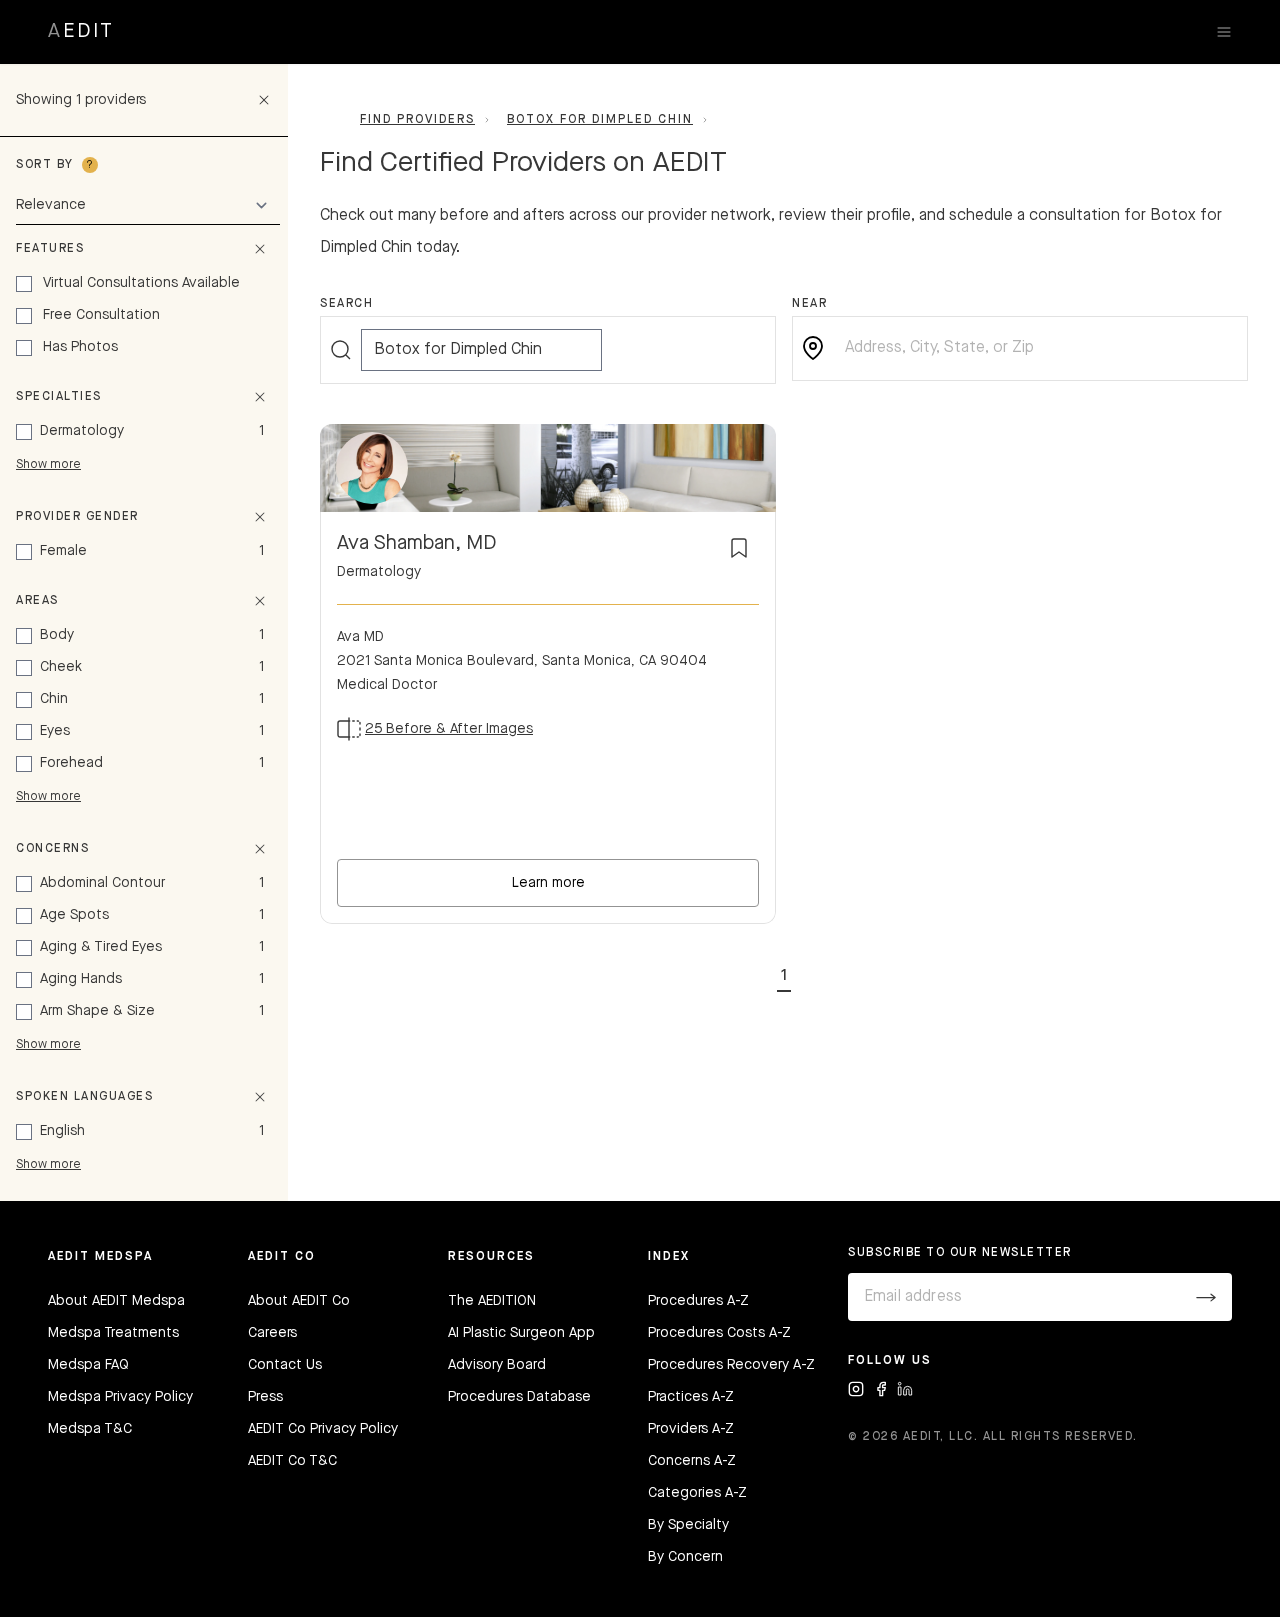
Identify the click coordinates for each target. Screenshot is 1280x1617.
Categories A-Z (697, 1493)
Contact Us (285, 1365)
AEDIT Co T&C (292, 1461)
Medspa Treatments (113, 1333)
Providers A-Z (691, 1429)
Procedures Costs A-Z (719, 1333)
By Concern (685, 1557)
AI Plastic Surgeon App (521, 1333)
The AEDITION (492, 1301)
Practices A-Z (691, 1397)
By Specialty (688, 1525)
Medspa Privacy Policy (120, 1397)
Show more (48, 465)
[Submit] (1206, 1297)
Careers (272, 1333)
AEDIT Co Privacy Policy (323, 1429)
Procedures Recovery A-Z (731, 1365)
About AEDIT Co (299, 1301)
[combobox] (1036, 348)
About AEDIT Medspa (116, 1301)
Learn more (548, 883)
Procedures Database (519, 1397)
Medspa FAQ (88, 1365)
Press (265, 1397)
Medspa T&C (90, 1429)
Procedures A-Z (698, 1301)
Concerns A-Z (692, 1461)
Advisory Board (497, 1365)
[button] (784, 972)
